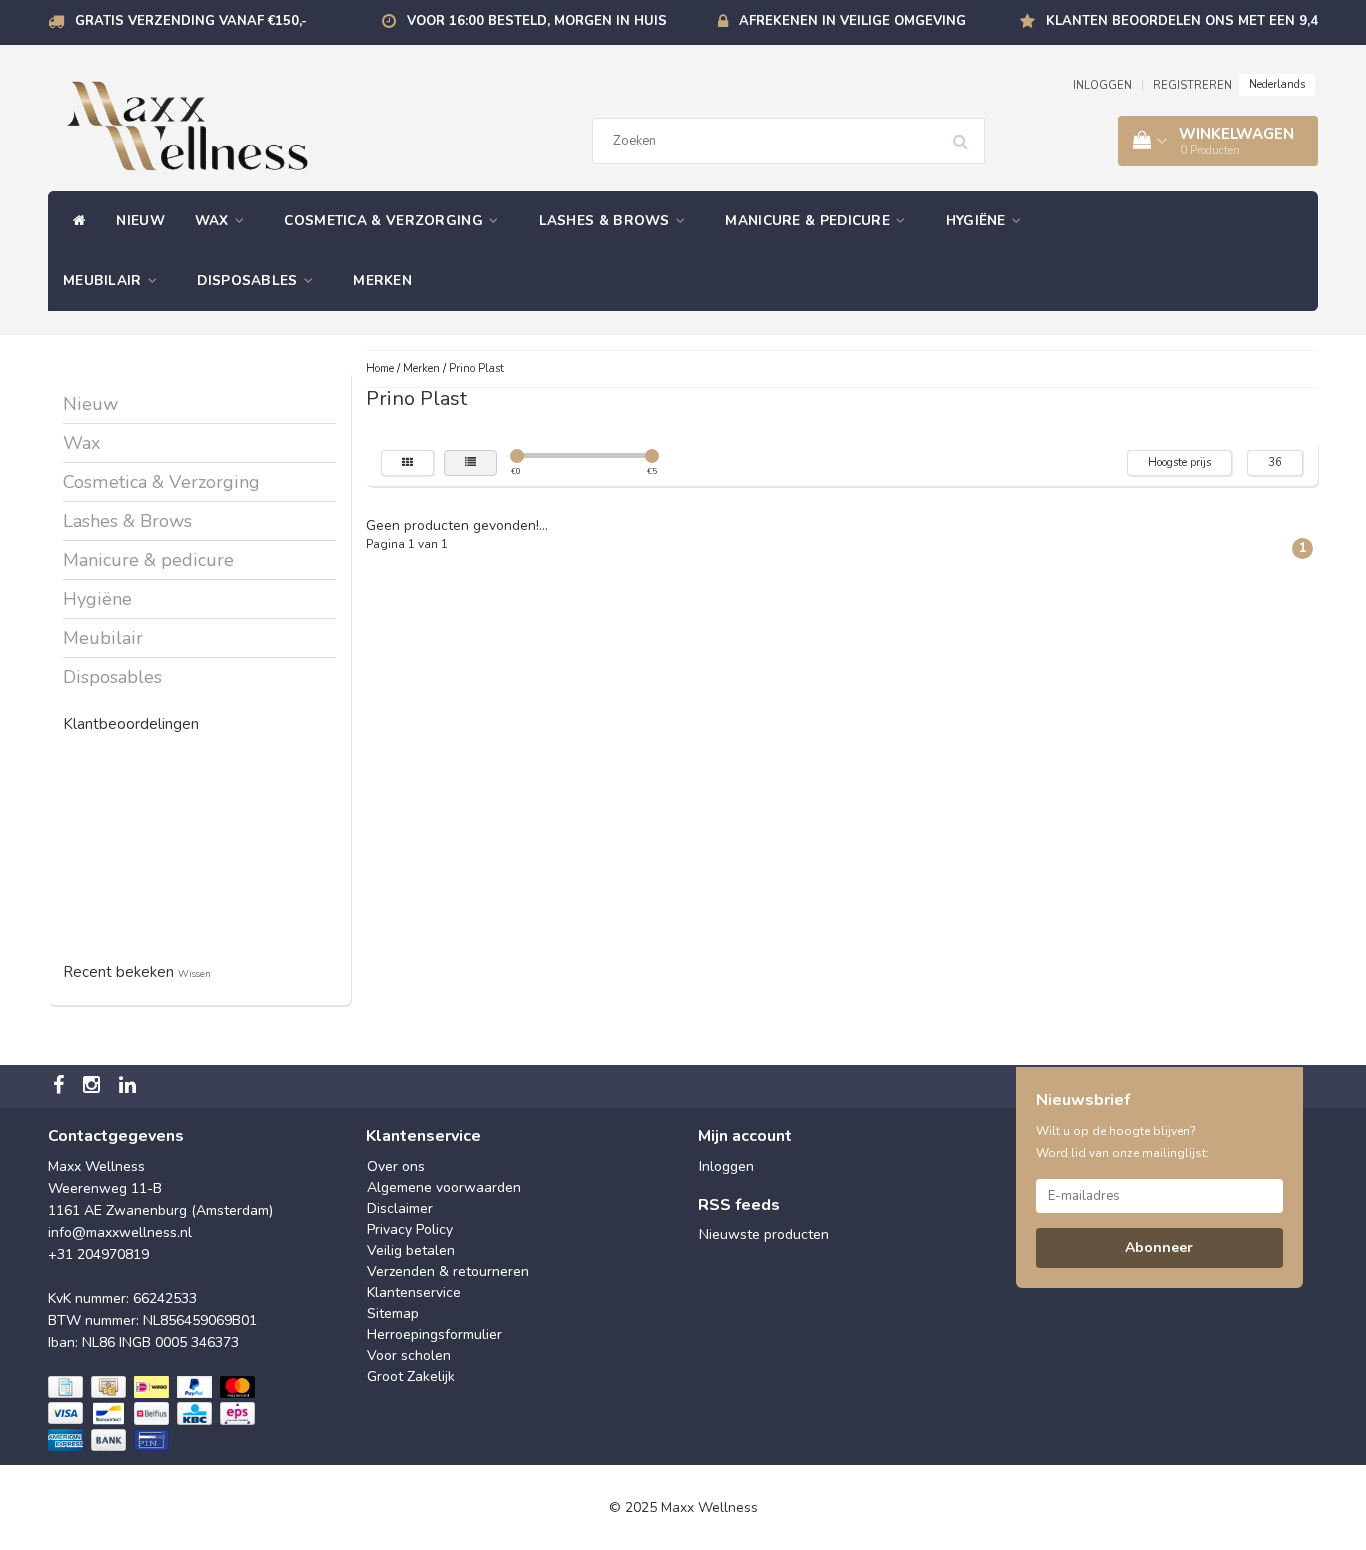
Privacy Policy (410, 1229)
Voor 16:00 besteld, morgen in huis (537, 21)
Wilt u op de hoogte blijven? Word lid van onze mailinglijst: (1122, 1142)
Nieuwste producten (764, 1234)
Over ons (396, 1166)
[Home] (74, 221)
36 (1275, 462)
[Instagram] (94, 1086)
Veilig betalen (411, 1250)
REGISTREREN (1192, 85)
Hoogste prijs (1179, 462)
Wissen (194, 973)
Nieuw (140, 220)
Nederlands (1277, 84)
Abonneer (1159, 1247)
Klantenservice (414, 1292)
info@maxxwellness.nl (120, 1232)
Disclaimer (400, 1208)
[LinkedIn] (130, 1086)
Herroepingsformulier (434, 1334)
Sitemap (393, 1313)
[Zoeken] (967, 134)
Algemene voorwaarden (444, 1187)
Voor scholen (409, 1355)
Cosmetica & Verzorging (385, 220)
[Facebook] (61, 1086)
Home (380, 368)
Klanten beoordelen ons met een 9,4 (1182, 21)
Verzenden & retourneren (448, 1271)
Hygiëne (978, 220)
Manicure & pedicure (809, 220)
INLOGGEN (1102, 85)
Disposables (249, 280)
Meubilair (104, 280)
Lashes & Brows (607, 220)
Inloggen (726, 1166)
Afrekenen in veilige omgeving (852, 21)
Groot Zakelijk (411, 1376)
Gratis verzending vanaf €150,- (191, 21)
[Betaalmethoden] (153, 1414)
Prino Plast (476, 368)
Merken (382, 280)
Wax (214, 220)
